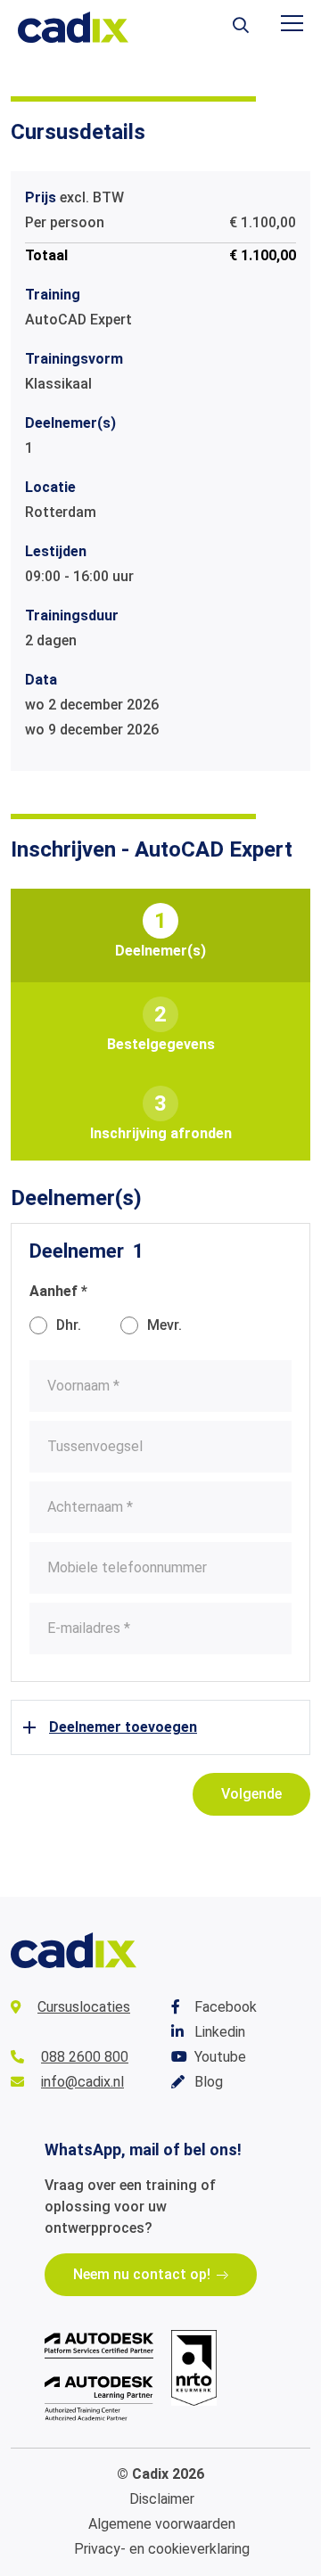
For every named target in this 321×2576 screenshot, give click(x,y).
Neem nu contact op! (142, 2274)
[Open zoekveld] (241, 27)
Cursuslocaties (84, 2007)
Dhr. (69, 1325)
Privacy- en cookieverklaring (162, 2549)
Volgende (251, 1794)
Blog (209, 2082)
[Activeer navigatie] (292, 23)
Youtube (220, 2057)
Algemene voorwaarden (162, 2524)
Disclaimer (162, 2499)
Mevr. (165, 1325)
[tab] (160, 935)
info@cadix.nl (82, 2082)
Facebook (226, 2007)
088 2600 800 (85, 2057)
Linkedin (220, 2032)
